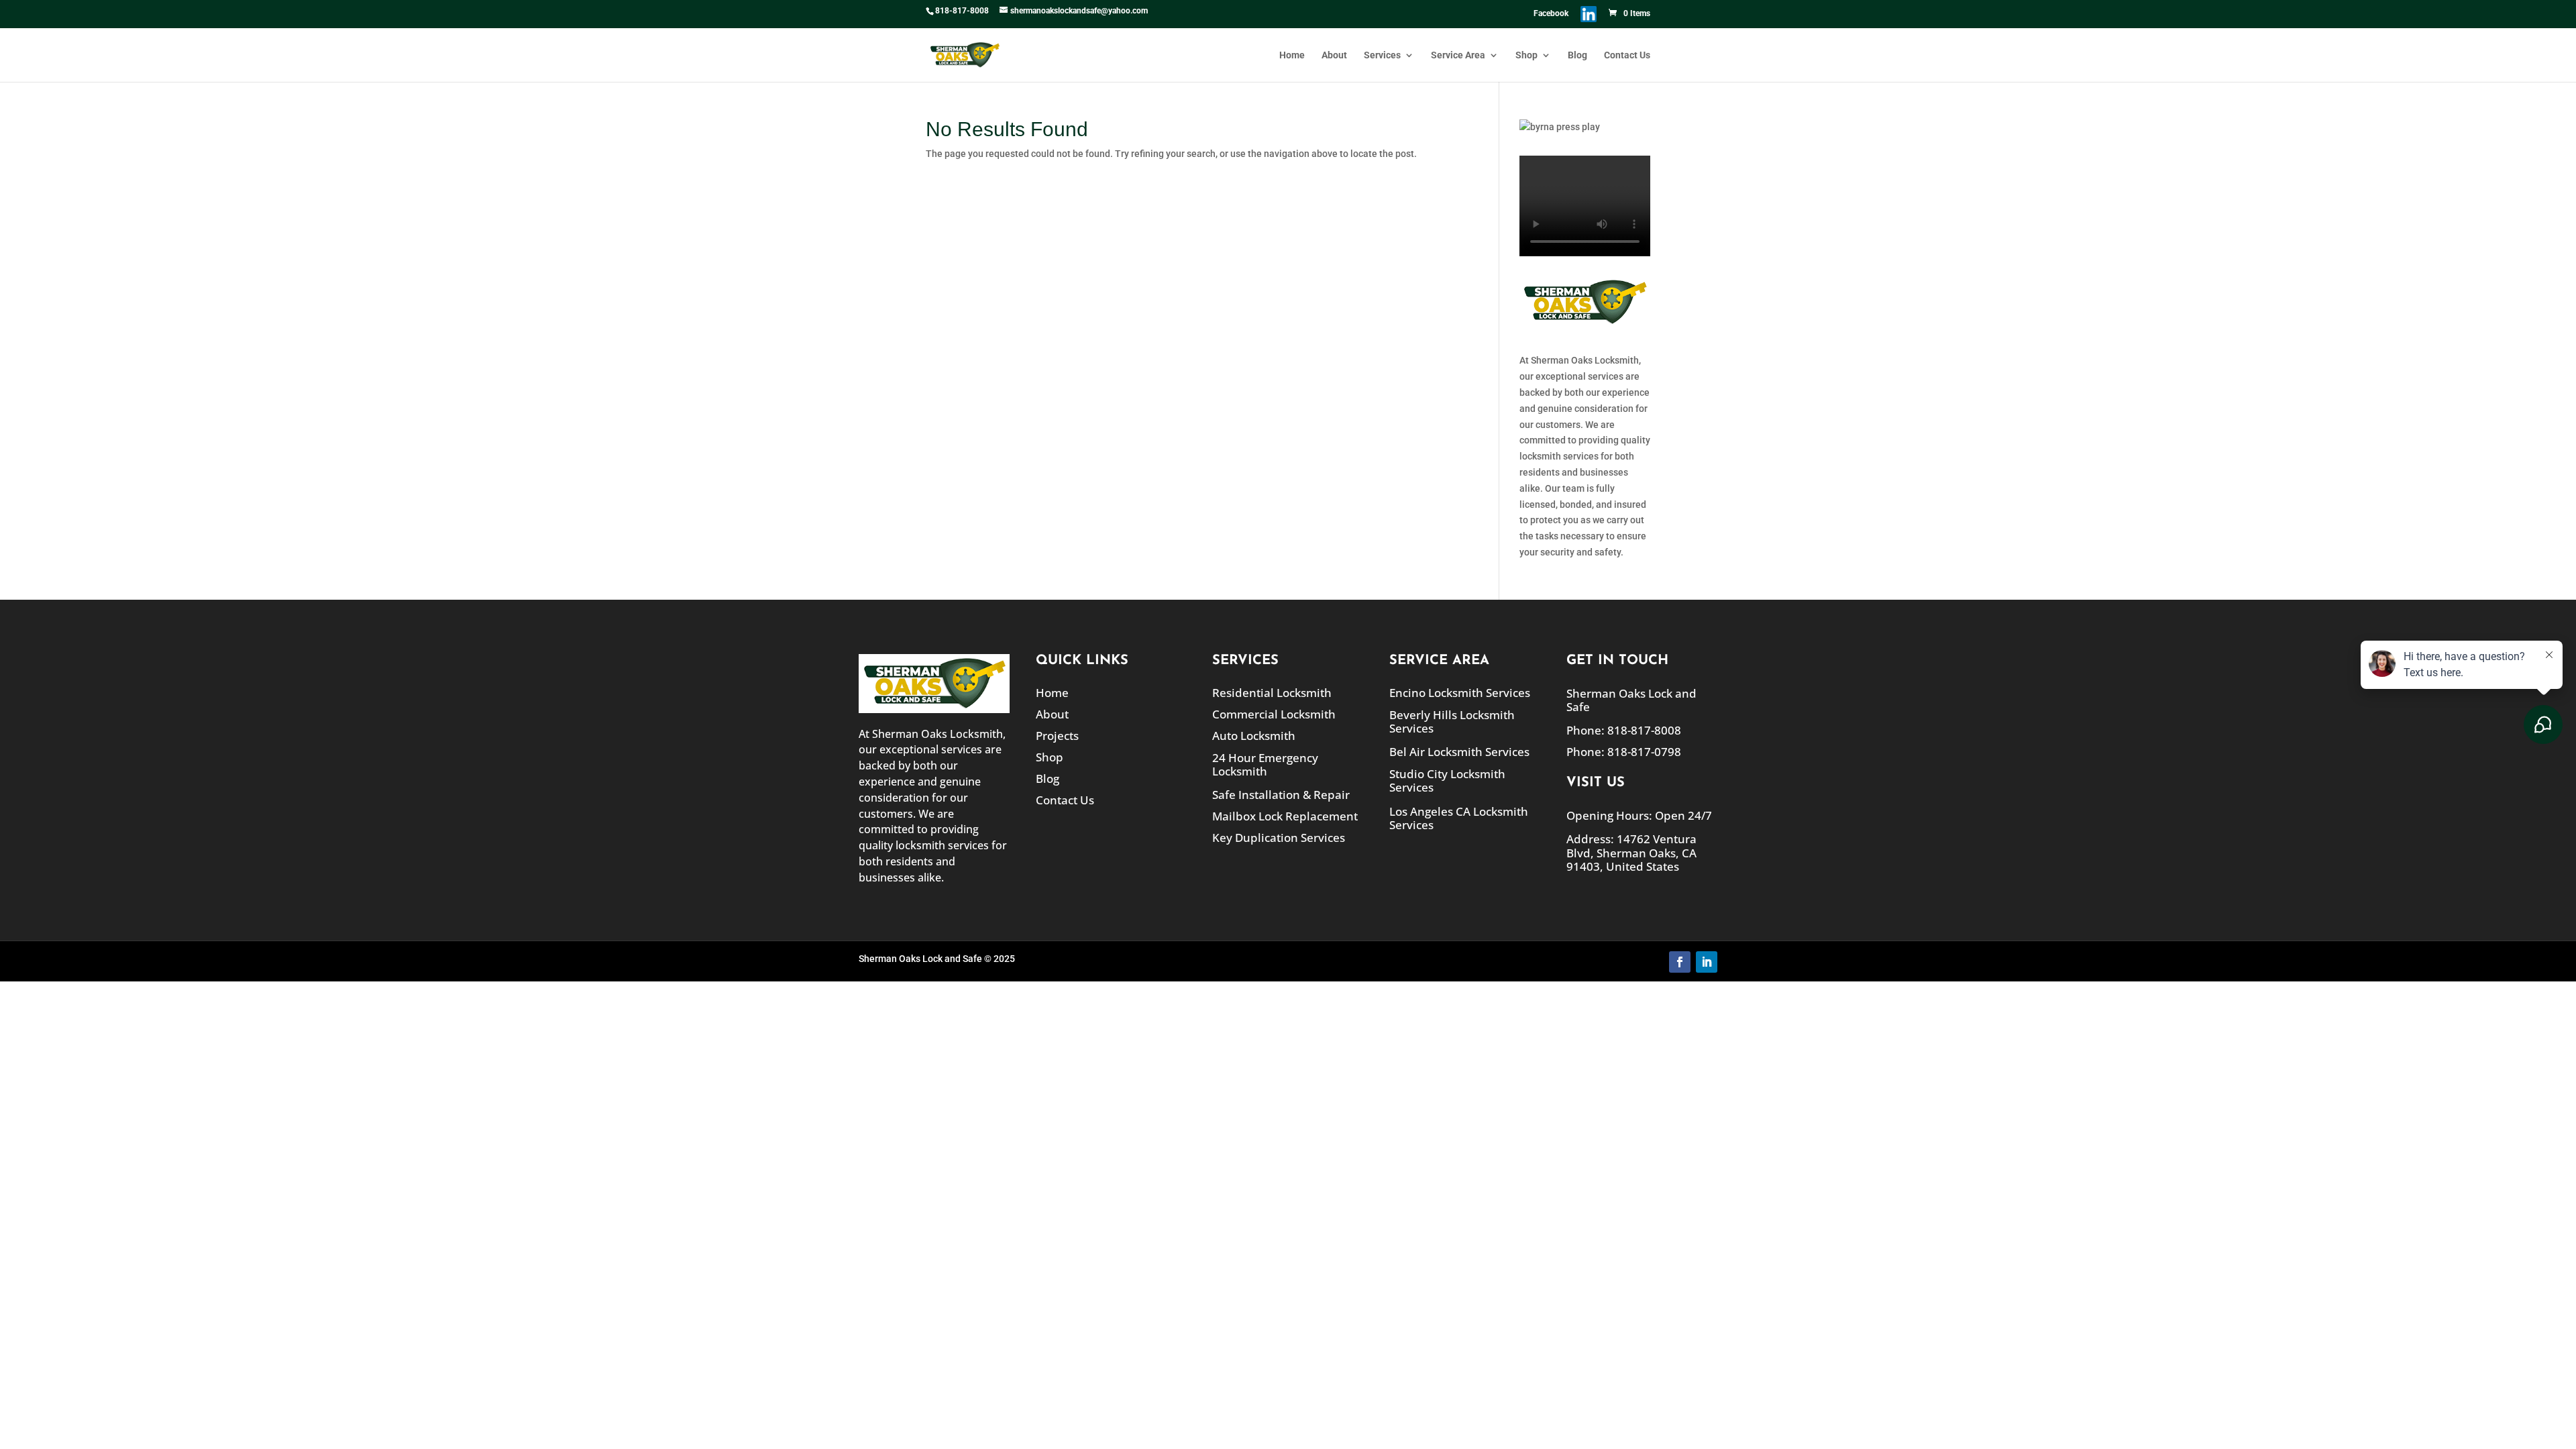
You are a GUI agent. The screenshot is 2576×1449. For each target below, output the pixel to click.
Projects (1057, 736)
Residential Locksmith (1272, 693)
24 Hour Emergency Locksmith (1265, 764)
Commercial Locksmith (1274, 714)
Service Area (1458, 55)
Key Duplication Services (1279, 838)
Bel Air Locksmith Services (1459, 752)
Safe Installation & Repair (1281, 795)
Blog (1577, 55)
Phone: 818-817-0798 (1624, 752)
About (1334, 55)
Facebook (1551, 14)
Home (1292, 55)
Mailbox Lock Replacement (1285, 816)
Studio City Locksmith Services (1447, 781)
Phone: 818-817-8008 (1624, 730)
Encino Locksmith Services (1460, 693)
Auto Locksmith (1254, 736)
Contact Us (1627, 55)
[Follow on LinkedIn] (1707, 962)
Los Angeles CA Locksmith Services (1459, 818)
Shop (1526, 55)
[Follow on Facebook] (1680, 962)
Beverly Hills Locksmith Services (1452, 721)
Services (1382, 55)
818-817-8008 (962, 11)
